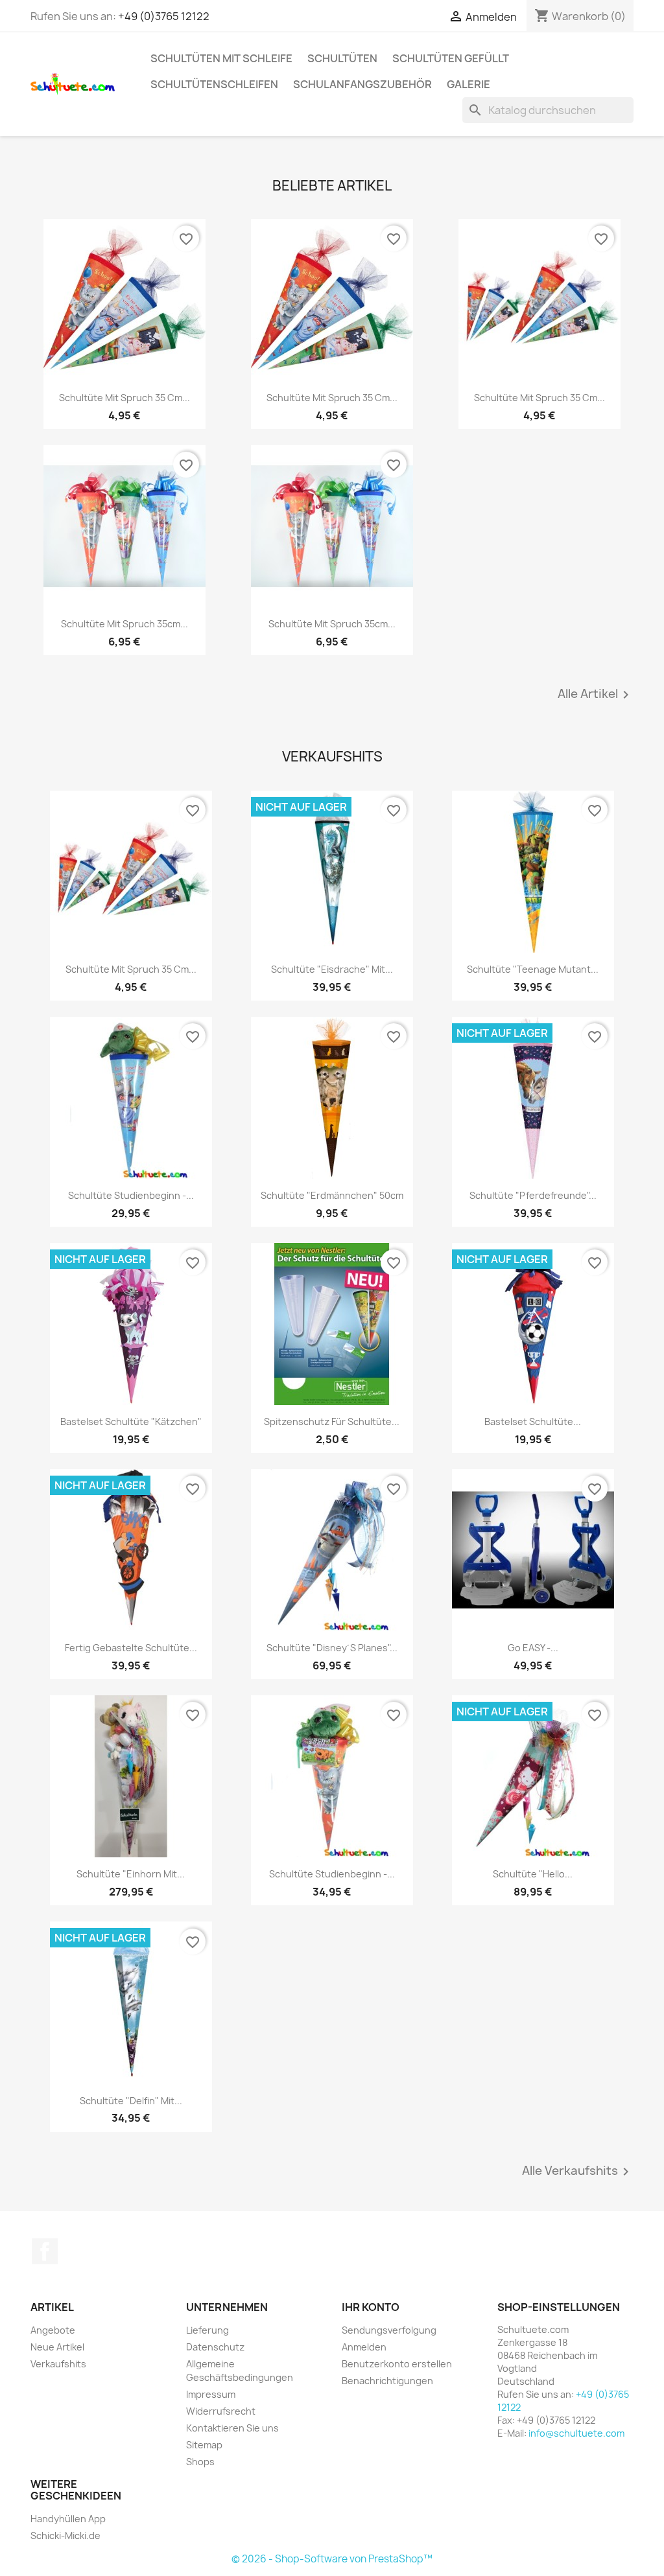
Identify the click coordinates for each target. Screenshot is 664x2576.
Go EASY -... (533, 1648)
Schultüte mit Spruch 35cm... (124, 624)
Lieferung (207, 2330)
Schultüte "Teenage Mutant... (533, 969)
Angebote (53, 2330)
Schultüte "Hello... (533, 1874)
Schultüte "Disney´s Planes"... (332, 1648)
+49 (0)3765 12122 (164, 16)
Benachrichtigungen (387, 2381)
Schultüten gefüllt (451, 58)
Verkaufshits (58, 2364)
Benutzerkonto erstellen (397, 2364)
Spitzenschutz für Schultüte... (332, 1421)
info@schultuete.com (576, 2433)
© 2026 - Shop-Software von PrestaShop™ (332, 2559)
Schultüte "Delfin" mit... (131, 2101)
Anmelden (364, 2347)
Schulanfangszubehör (362, 84)
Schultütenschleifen (214, 84)
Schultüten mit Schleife (221, 58)
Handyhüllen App (68, 2519)
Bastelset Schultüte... (533, 1421)
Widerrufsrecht (221, 2411)
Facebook (45, 2251)
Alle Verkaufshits (578, 2172)
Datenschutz (215, 2347)
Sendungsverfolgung (389, 2330)
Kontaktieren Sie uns (232, 2428)
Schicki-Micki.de (65, 2535)
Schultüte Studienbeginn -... (131, 1195)
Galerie (468, 84)
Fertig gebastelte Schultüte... (131, 1648)
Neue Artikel (57, 2347)
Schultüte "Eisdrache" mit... (332, 969)
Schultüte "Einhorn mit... (131, 1874)
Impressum (211, 2394)
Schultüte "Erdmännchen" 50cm (332, 1195)
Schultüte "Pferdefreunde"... (533, 1195)
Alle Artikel (596, 695)
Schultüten (342, 58)
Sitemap (204, 2445)
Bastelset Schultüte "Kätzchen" (131, 1421)
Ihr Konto (371, 2307)
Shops (200, 2462)
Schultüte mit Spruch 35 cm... (124, 398)
